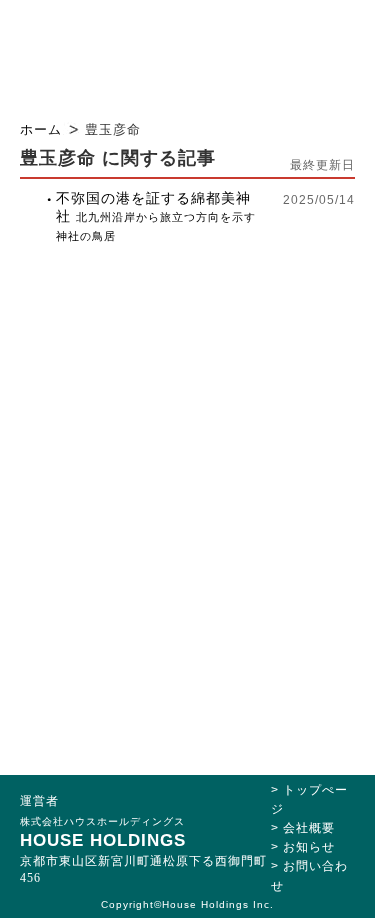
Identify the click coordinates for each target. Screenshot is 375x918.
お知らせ (309, 847)
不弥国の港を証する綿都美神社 (156, 216)
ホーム (41, 129)
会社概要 (309, 828)
